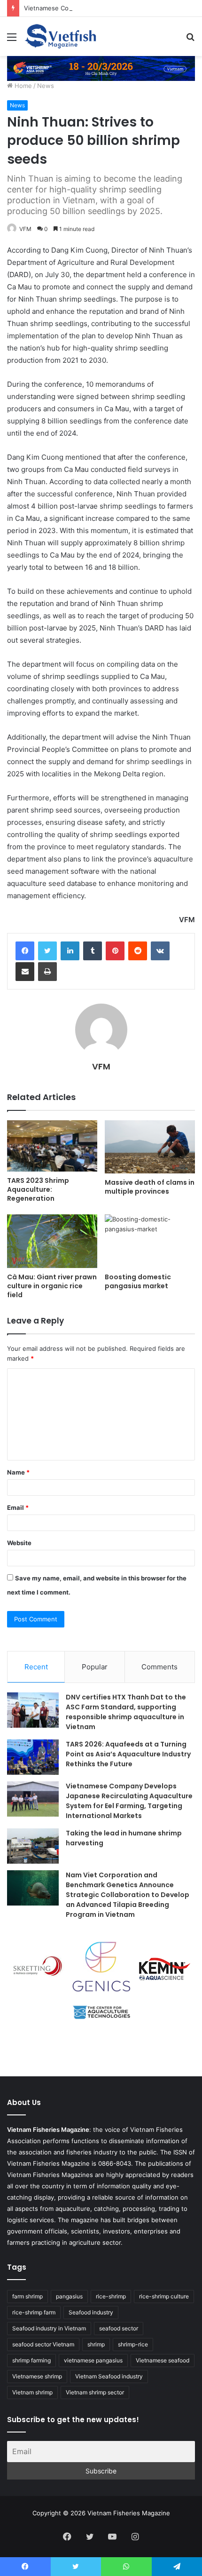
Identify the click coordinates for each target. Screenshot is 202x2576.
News (46, 86)
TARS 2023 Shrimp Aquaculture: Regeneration (38, 1189)
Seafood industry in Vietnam (49, 2328)
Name (18, 1472)
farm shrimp (27, 2296)
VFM (25, 229)
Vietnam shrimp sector (95, 2392)
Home (22, 86)
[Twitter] (47, 951)
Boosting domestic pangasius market (138, 1281)
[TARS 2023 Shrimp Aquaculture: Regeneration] (52, 1146)
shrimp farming (31, 2360)
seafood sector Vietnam (43, 2344)
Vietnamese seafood (163, 2360)
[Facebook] (25, 951)
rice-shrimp (111, 2296)
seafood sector (119, 2328)
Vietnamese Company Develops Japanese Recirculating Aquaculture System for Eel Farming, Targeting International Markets (129, 1801)
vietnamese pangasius (93, 2360)
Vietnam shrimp (32, 2392)
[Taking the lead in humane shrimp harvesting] (33, 1846)
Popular (95, 1667)
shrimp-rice (133, 2344)
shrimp (96, 2344)
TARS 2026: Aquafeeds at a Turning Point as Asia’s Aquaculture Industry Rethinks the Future (128, 1754)
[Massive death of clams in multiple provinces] (150, 1147)
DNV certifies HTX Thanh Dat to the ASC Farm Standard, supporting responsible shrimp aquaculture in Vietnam (126, 1712)
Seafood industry (91, 2312)
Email (18, 1507)
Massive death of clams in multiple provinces (150, 1187)
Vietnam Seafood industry (109, 2376)
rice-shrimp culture (164, 2296)
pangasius (69, 2296)
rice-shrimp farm (34, 2312)
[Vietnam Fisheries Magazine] (61, 36)
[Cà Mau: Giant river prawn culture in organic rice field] (52, 1241)
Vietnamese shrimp (37, 2376)
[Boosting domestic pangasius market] (150, 1241)
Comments (159, 1667)
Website (19, 1543)
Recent (36, 1667)
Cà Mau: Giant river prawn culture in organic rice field (52, 1286)
